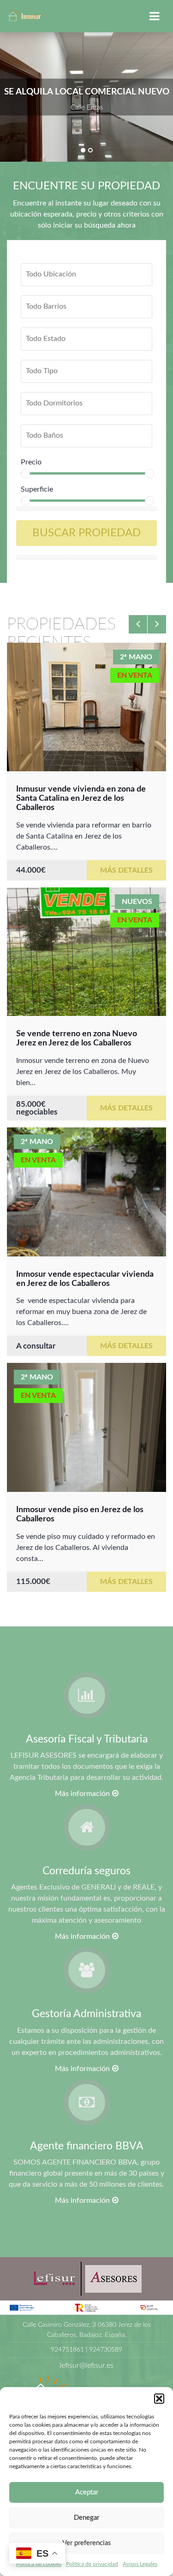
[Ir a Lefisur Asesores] (86, 2278)
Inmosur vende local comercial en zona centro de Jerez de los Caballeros (86, 1263)
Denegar (86, 2518)
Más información (82, 1794)
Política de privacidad (92, 2564)
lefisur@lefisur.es (86, 2365)
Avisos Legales (140, 2564)
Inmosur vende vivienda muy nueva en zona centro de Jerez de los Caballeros (82, 1034)
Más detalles (126, 861)
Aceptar (87, 2492)
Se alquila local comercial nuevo (87, 91)
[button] (159, 2399)
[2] (90, 150)
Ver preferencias (87, 2543)
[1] (83, 150)
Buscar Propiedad (86, 533)
